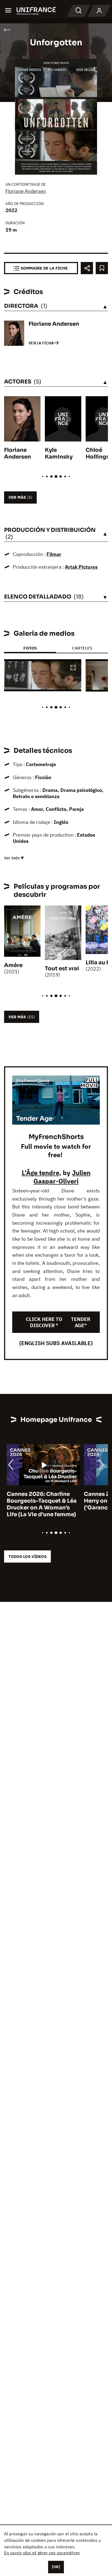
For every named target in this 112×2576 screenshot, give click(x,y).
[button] (73, 668)
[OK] (56, 2567)
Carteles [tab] (82, 648)
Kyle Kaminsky (59, 453)
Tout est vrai (62, 969)
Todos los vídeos (27, 1556)
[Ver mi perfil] (99, 11)
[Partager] (87, 268)
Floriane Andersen (26, 191)
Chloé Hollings (97, 453)
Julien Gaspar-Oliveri (62, 1177)
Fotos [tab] (30, 648)
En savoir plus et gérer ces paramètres (42, 2553)
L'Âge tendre (41, 1173)
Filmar (54, 554)
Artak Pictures (81, 567)
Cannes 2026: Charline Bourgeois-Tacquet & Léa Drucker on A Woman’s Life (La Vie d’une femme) (39, 1504)
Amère (13, 965)
